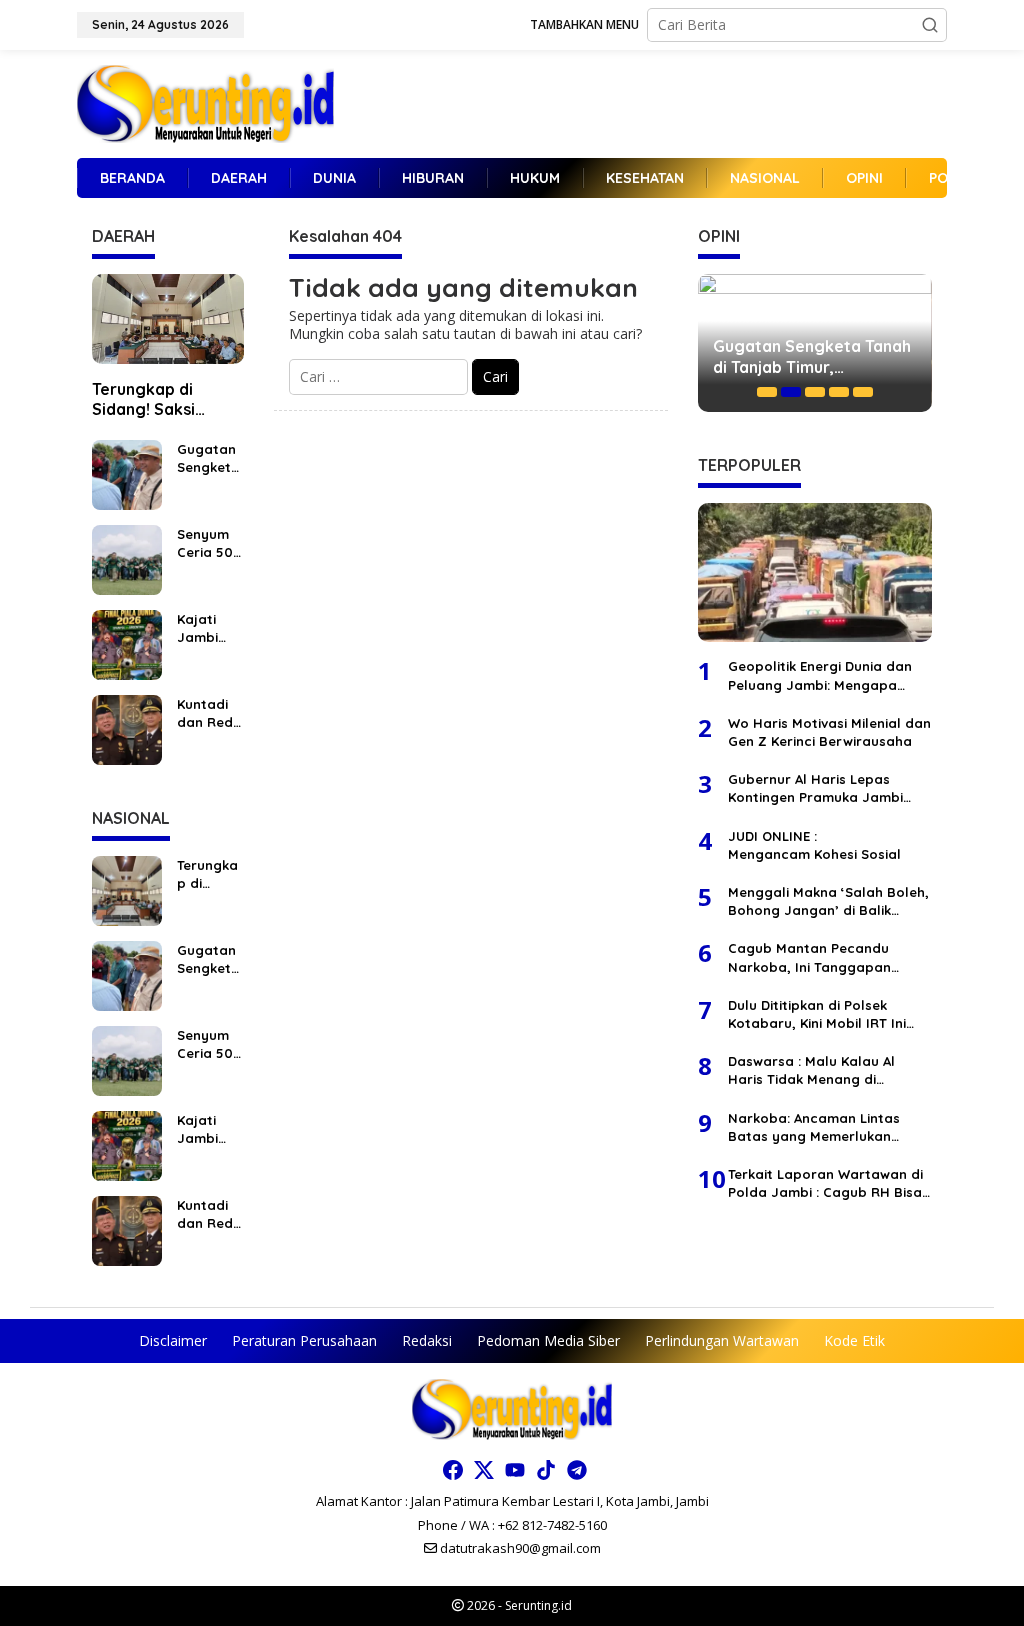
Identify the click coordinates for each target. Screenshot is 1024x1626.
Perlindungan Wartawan (722, 1340)
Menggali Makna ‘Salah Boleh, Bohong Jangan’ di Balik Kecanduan (828, 901)
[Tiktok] (546, 1470)
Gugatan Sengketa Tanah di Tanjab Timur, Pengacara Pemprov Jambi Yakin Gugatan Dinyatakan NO (209, 458)
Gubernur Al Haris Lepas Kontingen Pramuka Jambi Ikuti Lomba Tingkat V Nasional (815, 788)
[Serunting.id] (205, 102)
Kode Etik (854, 1340)
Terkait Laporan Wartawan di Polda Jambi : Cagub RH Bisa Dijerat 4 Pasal (825, 1183)
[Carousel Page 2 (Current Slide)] (791, 392)
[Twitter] (484, 1470)
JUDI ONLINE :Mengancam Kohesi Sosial (814, 845)
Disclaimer (173, 1340)
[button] (930, 25)
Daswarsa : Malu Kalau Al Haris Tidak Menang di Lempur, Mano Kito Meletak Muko (819, 1070)
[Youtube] (515, 1470)
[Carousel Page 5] (863, 392)
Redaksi (427, 1340)
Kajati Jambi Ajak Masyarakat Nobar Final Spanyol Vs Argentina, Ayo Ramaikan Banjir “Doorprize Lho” (210, 628)
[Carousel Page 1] (767, 392)
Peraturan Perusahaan (304, 1340)
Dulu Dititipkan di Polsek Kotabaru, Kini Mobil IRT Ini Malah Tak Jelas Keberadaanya (817, 1014)
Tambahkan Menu (584, 24)
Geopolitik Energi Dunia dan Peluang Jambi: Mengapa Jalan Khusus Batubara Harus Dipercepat (828, 675)
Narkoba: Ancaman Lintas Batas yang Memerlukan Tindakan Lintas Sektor (814, 1127)
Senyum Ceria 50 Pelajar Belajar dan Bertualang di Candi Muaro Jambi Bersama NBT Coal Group (208, 543)
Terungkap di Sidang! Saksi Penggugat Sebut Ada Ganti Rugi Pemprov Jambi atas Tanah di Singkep (161, 400)
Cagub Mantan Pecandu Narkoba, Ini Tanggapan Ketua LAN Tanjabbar (809, 957)
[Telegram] (577, 1470)
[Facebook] (453, 1470)
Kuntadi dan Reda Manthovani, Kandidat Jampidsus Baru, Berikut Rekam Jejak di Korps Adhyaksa (209, 713)
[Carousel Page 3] (815, 392)
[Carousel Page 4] (839, 392)
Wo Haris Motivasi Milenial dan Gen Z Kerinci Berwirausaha (829, 732)
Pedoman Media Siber (548, 1340)
